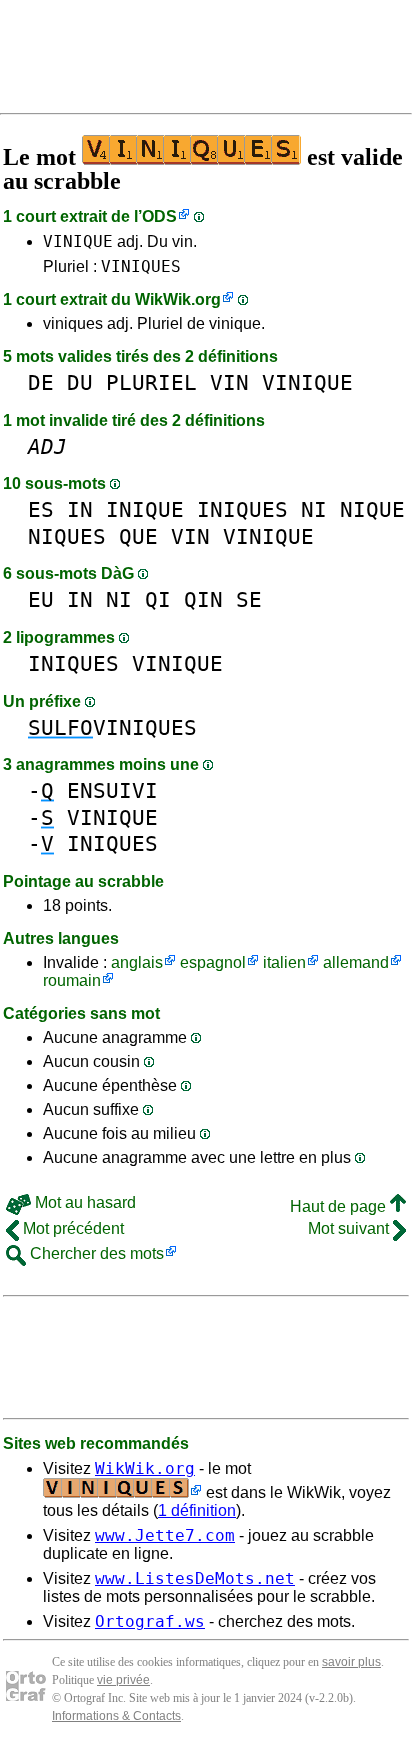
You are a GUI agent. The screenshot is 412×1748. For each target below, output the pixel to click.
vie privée (123, 1680)
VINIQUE (78, 241)
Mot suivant (350, 1228)
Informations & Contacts (116, 1716)
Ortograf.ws (150, 1621)
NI (314, 509)
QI (158, 599)
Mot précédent (71, 1228)
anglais (137, 962)
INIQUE (145, 509)
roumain (72, 980)
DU (80, 382)
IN (80, 509)
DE (41, 382)
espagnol (213, 962)
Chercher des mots (95, 1253)
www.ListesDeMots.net (195, 1578)
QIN (203, 599)
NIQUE (372, 509)
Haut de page (340, 1206)
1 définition (197, 1510)
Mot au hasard (83, 1202)
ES (41, 509)
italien (284, 962)
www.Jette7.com (165, 1535)
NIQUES (67, 536)
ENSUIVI (112, 790)
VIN (229, 382)
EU (41, 599)
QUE (138, 536)
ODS (159, 216)
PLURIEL (151, 382)
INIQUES (242, 509)
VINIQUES (141, 266)
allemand (356, 962)
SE (249, 599)
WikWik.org (178, 299)
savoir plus (351, 1662)
